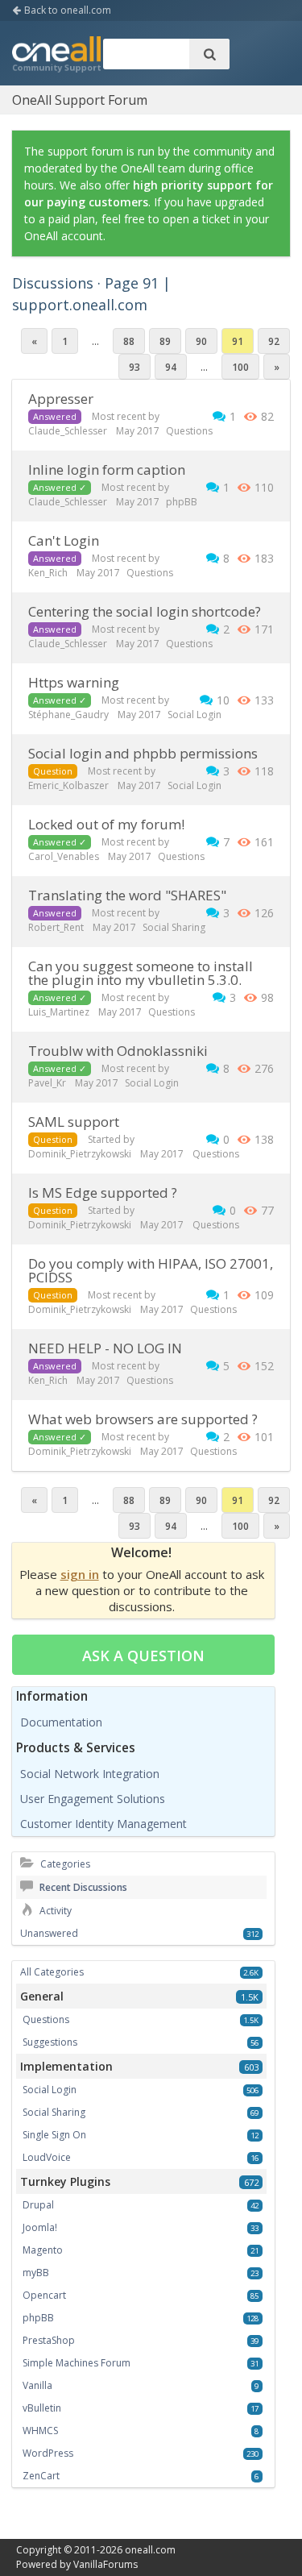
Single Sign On (54, 2135)
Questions (189, 431)
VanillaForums (105, 2564)
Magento (43, 2250)
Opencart (44, 2295)
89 (165, 341)
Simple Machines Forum (77, 2363)
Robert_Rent (56, 927)
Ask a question (143, 1656)
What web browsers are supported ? (143, 1419)
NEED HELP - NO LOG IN (105, 1348)
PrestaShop (49, 2340)
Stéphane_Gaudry (68, 715)
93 (134, 367)
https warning (74, 682)
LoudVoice (47, 2157)
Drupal (38, 2205)
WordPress (48, 2453)
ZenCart (41, 2476)
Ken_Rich (48, 573)
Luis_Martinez (59, 1012)
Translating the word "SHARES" (127, 895)
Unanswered (49, 1933)
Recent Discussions (82, 1887)
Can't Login (64, 540)
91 (238, 341)
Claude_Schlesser (68, 431)
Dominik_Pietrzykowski (80, 1154)
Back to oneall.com (66, 10)
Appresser (61, 399)
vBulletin (42, 2408)
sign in (80, 1574)
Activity (54, 1911)
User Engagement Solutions (93, 1799)
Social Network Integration (90, 1774)
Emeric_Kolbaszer (68, 785)
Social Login (194, 715)
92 (274, 341)
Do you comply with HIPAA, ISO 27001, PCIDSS (151, 1270)
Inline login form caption (107, 469)
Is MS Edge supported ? (103, 1192)
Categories (64, 1864)
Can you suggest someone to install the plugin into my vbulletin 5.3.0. (141, 973)
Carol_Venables (64, 856)
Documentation (61, 1722)
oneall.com (150, 2550)
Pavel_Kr (47, 1083)
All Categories (52, 1972)
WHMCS (40, 2431)
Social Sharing (174, 927)
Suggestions (50, 2042)
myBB (36, 2273)
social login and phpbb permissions (143, 753)
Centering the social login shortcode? (145, 611)
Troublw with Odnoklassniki (118, 1051)
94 (171, 367)
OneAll (56, 56)
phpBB (182, 502)
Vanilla (37, 2385)
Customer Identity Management (103, 1824)
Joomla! (40, 2227)
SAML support (74, 1122)
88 (129, 341)
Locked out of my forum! (106, 824)
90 (201, 341)
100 (240, 367)
